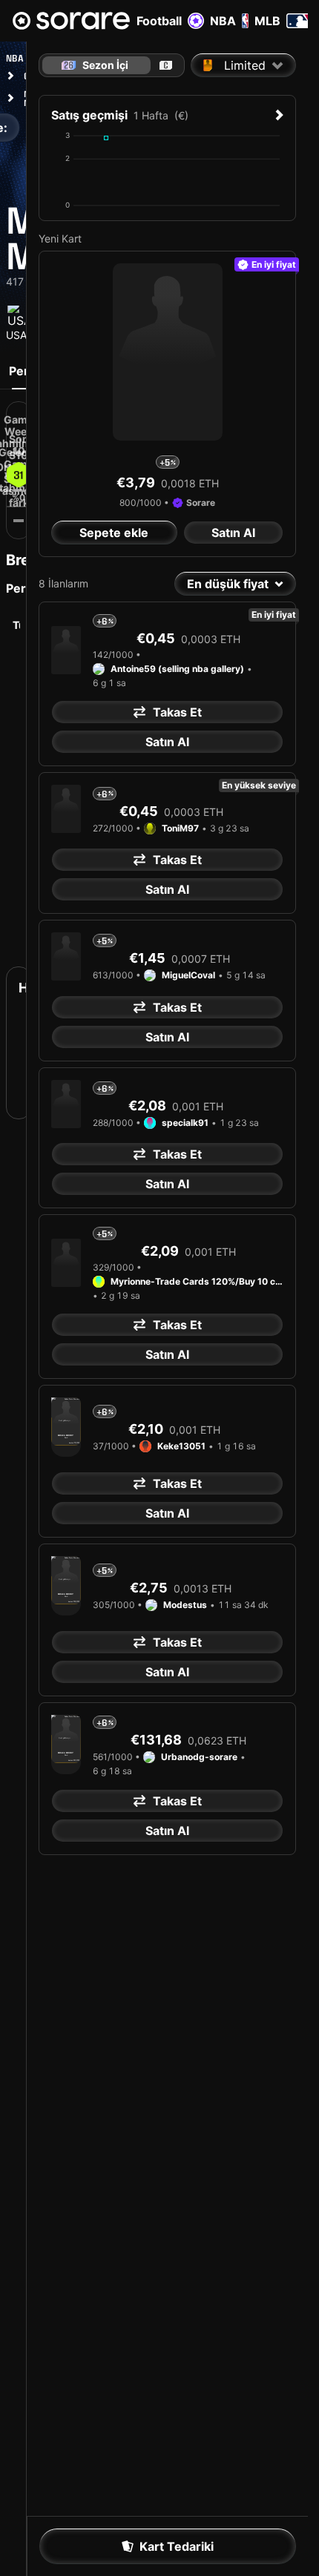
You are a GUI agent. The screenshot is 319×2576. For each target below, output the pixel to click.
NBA (223, 21)
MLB (267, 21)
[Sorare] (71, 21)
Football (159, 21)
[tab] (166, 65)
